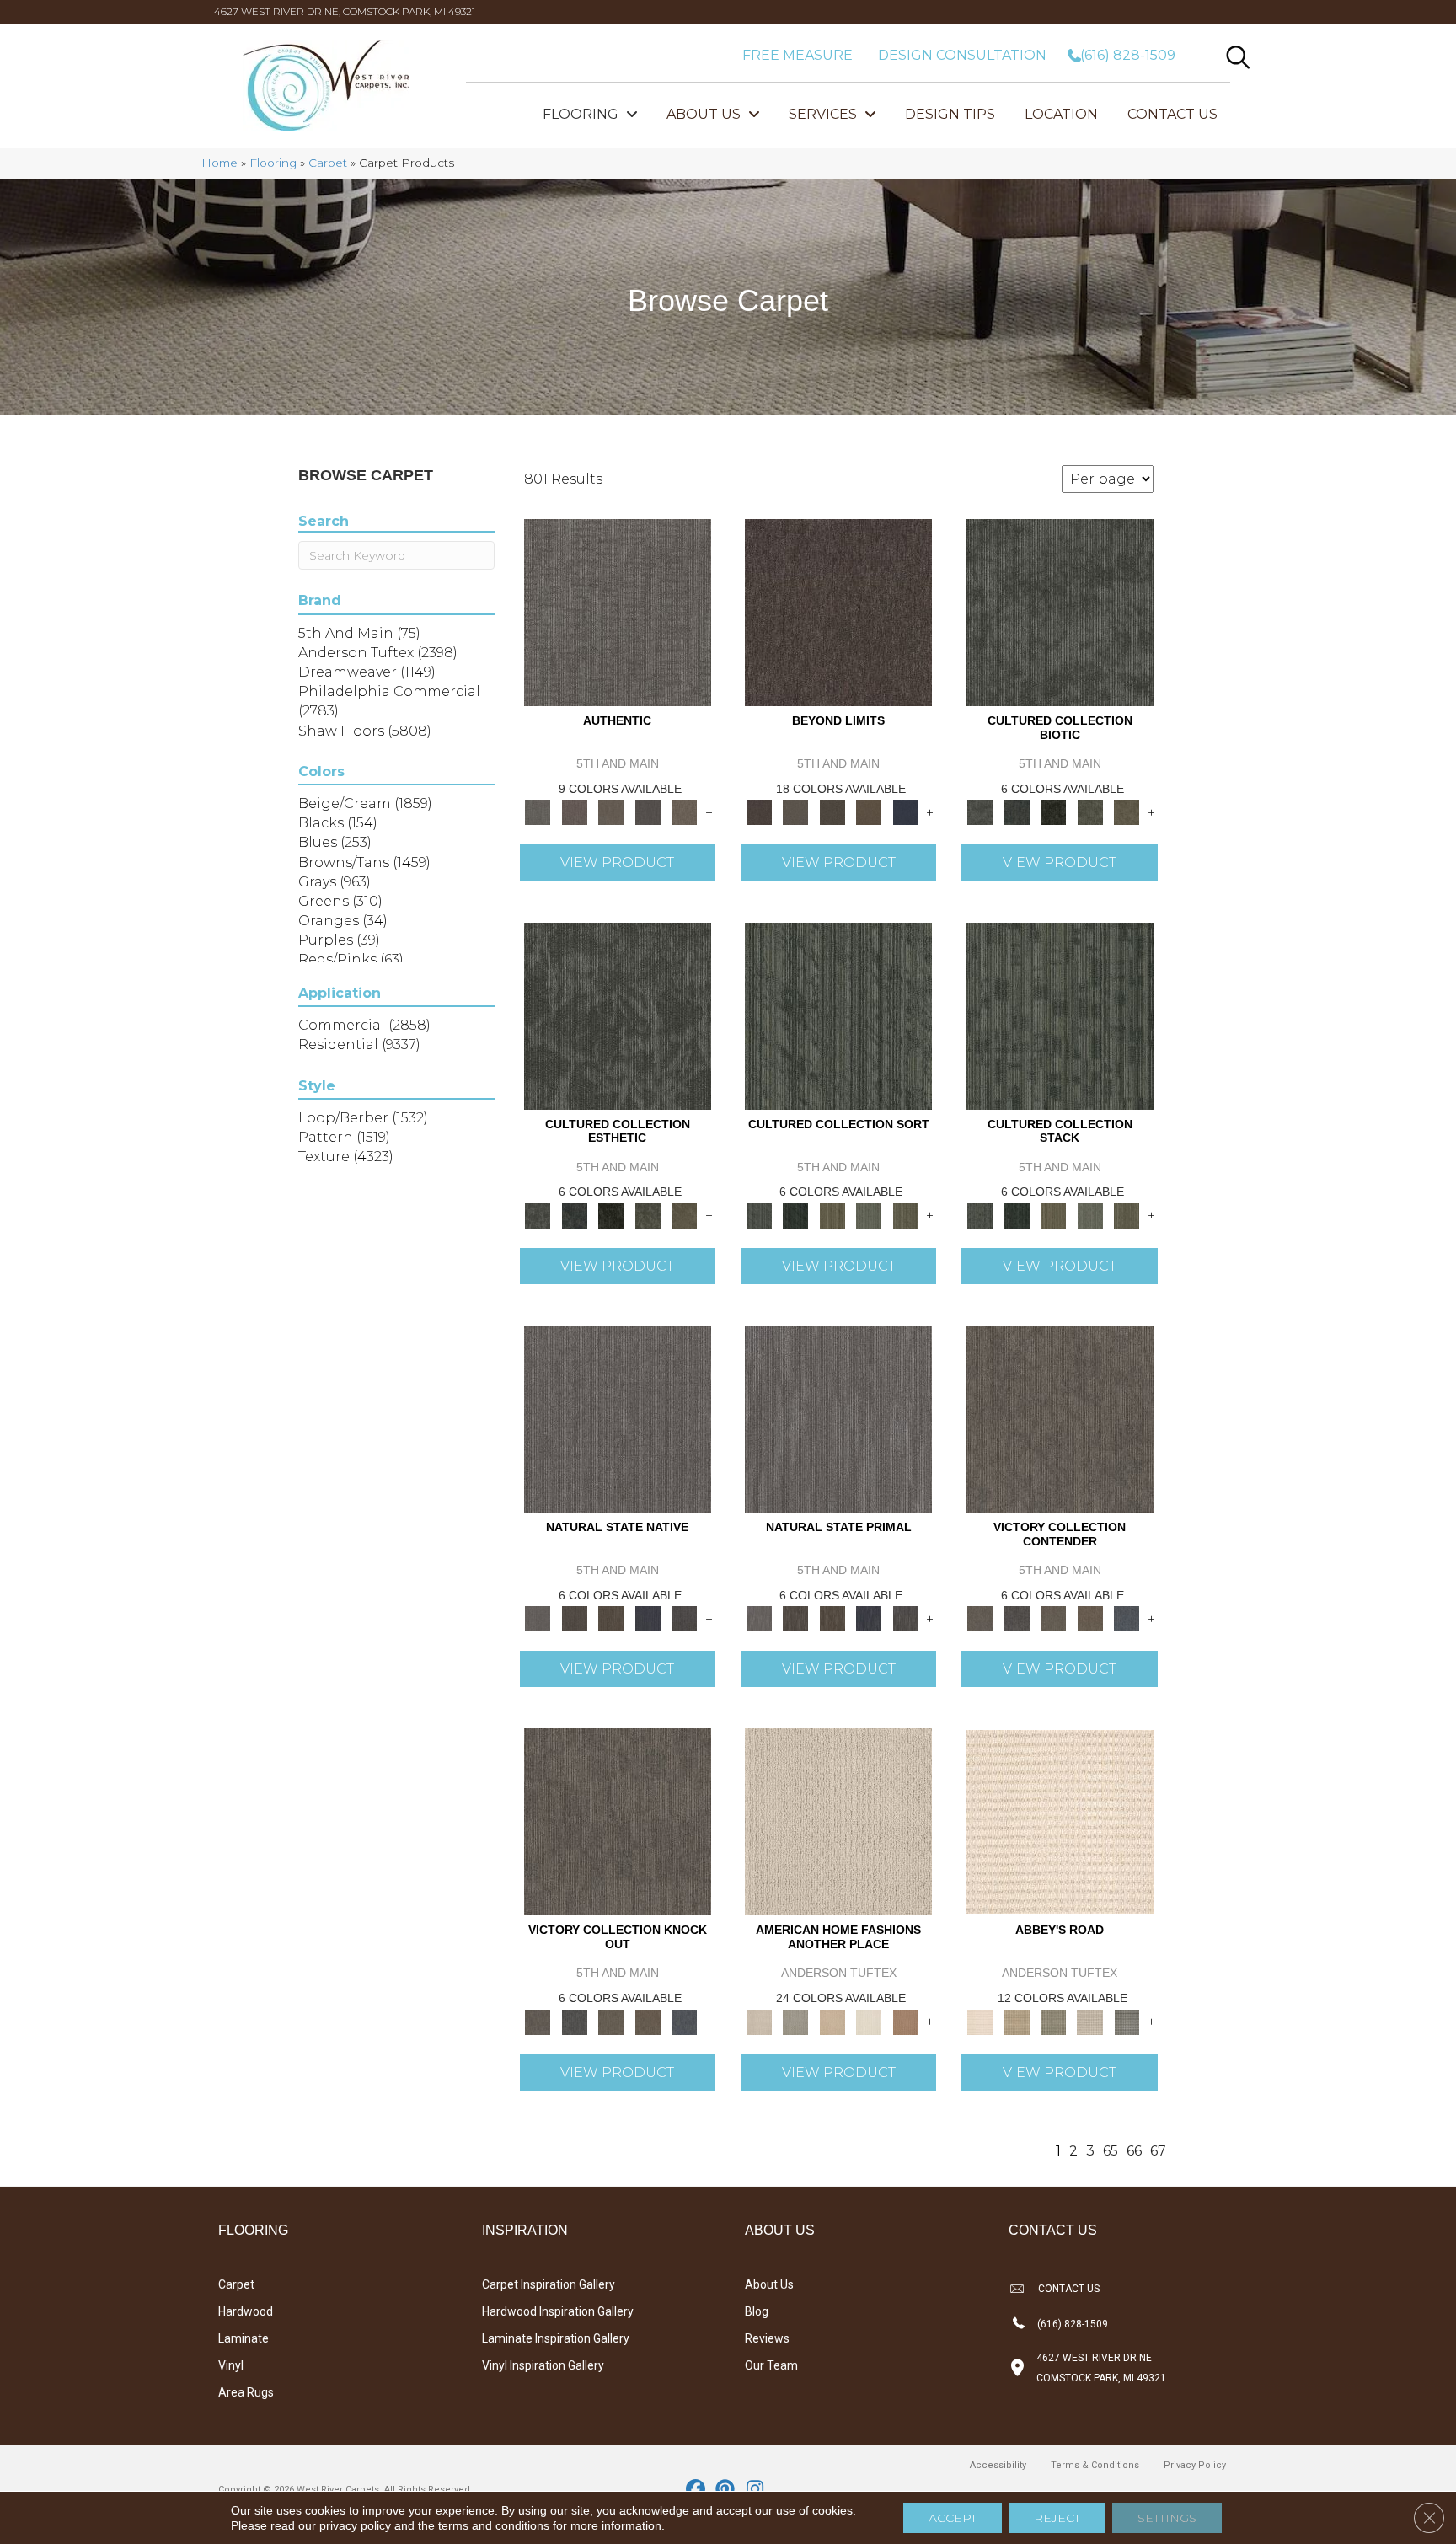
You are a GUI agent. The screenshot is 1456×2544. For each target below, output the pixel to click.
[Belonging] (618, 1417)
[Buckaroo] (906, 2021)
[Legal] (648, 811)
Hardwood (246, 2311)
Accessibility (998, 2465)
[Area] (838, 612)
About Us (769, 2284)
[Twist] (906, 1214)
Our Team (771, 2365)
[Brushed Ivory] (869, 2021)
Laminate (244, 2338)
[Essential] (574, 1618)
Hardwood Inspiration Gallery (558, 2311)
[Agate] (838, 1821)
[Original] (684, 1618)
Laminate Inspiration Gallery (556, 2338)
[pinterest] (726, 2490)
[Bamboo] (1017, 2021)
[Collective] (1053, 811)
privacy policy (355, 2525)
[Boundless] (1053, 2021)
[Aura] (1060, 1821)
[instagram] (755, 2490)
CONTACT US (1069, 2289)
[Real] (684, 811)
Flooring (273, 163)
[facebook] (696, 2490)
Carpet (328, 163)
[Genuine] (611, 811)
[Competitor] (1053, 1618)
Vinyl (231, 2365)
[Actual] (618, 612)
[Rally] (1090, 1618)
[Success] (1127, 1618)
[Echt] (574, 811)
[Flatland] (906, 811)
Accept (953, 2518)
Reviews (767, 2338)
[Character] (1017, 811)
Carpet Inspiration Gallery (549, 2284)
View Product (617, 862)
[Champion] (1017, 1618)
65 (1111, 2151)
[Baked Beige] (832, 2021)
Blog (757, 2311)
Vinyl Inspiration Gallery (543, 2365)
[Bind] (838, 1015)
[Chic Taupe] (1090, 2021)
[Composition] (1090, 811)
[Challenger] (1060, 1417)
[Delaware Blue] (1127, 2021)
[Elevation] (832, 811)
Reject (1057, 2518)
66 (1134, 2151)
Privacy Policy (1195, 2465)
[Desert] (795, 811)
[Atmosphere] (795, 2021)
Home (219, 163)
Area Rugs (246, 2392)
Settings (1167, 2518)
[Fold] (832, 1214)
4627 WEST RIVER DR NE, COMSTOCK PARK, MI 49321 (345, 11)
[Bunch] (795, 1214)
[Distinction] (1127, 811)
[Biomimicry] (1060, 612)
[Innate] (648, 1618)
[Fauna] (869, 811)
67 (1158, 2151)
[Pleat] (869, 1214)
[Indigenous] (611, 1618)
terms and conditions (494, 2525)
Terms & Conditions (1095, 2465)
